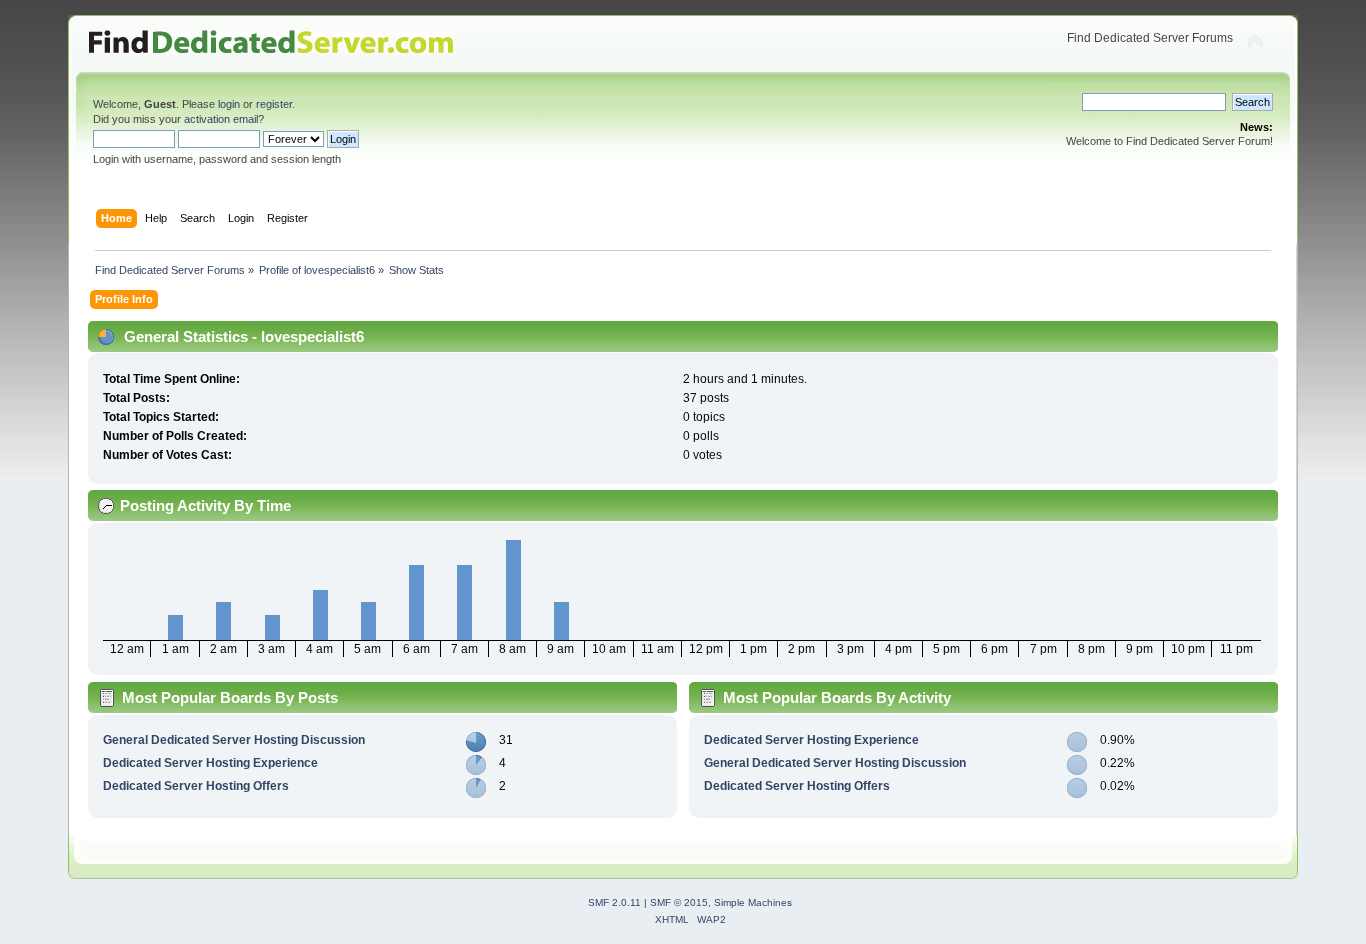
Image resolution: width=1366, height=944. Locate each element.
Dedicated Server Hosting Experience (210, 763)
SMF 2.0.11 (614, 902)
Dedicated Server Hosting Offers (196, 786)
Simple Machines (753, 902)
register (274, 104)
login (229, 104)
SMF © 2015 (679, 902)
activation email (221, 119)
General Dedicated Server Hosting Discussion (234, 740)
